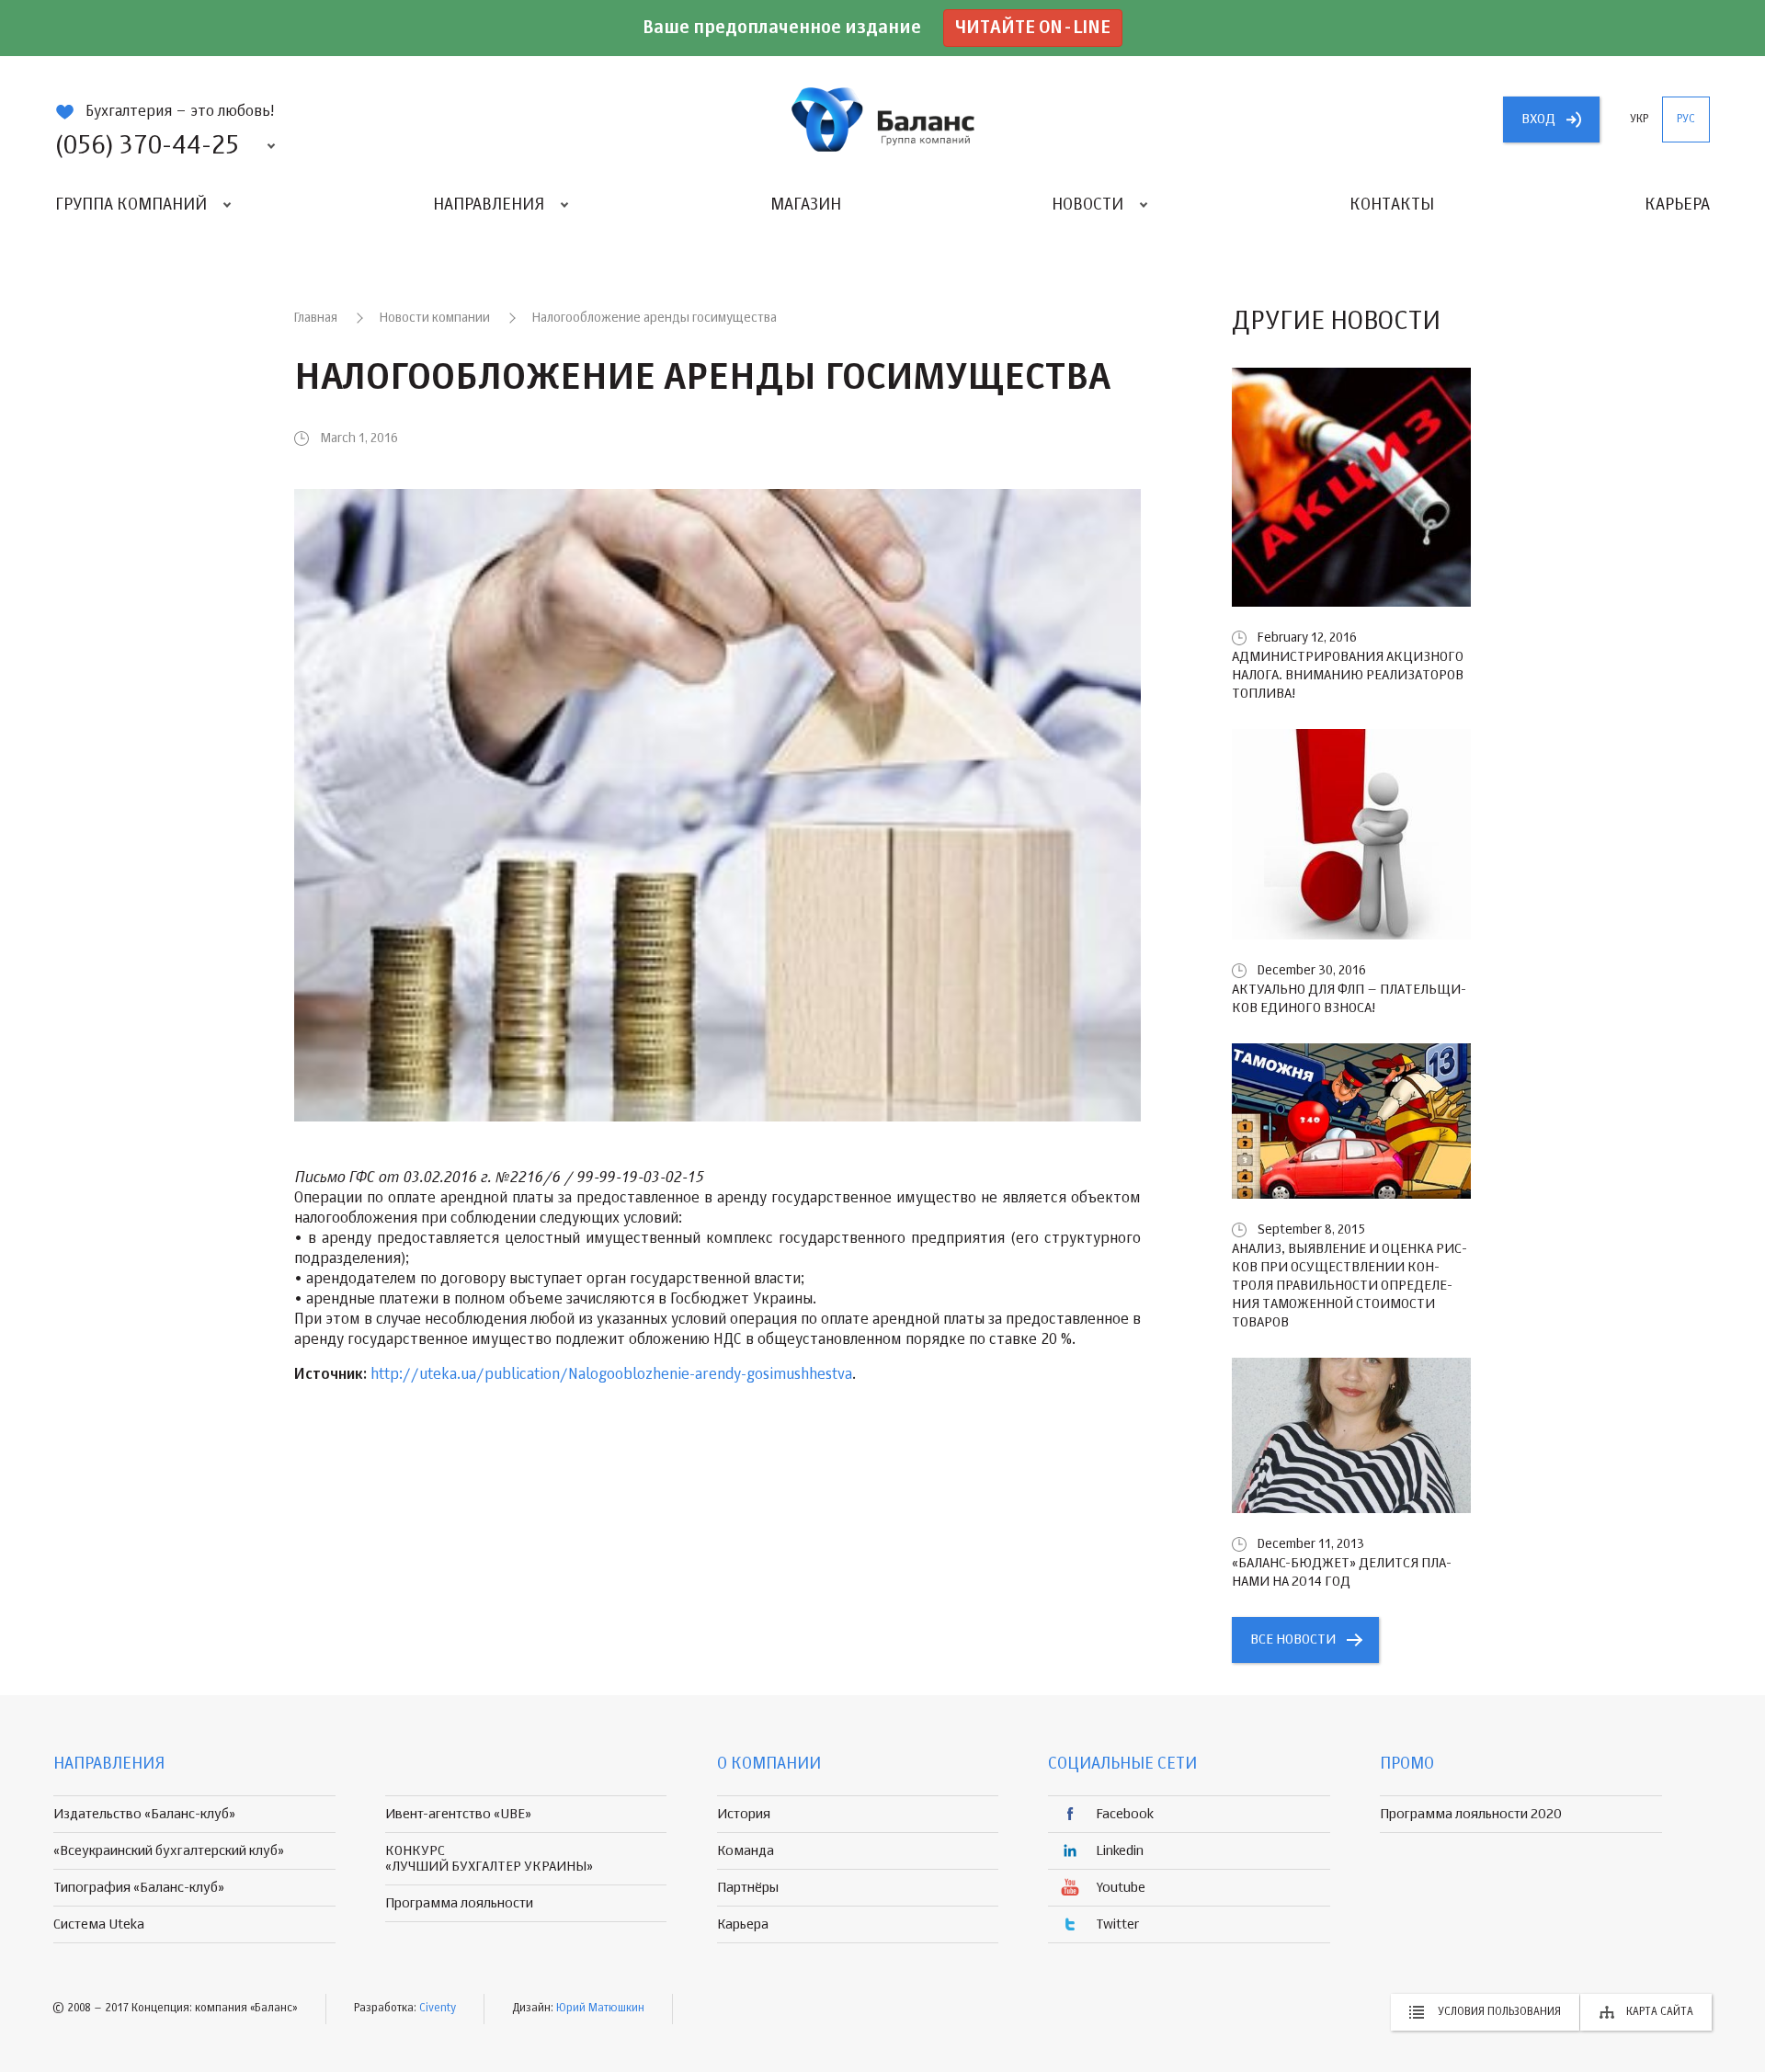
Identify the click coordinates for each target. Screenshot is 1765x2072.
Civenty (438, 2009)
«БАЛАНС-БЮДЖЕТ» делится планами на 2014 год (1342, 1572)
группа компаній (882, 120)
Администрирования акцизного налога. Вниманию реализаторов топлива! (1348, 675)
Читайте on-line (1033, 28)
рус (1686, 120)
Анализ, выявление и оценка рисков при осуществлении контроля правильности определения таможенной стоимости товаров (1349, 1286)
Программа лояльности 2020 (1471, 1814)
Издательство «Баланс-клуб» (144, 1814)
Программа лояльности (459, 1903)
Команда (746, 1851)
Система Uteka (99, 1924)
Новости (1087, 205)
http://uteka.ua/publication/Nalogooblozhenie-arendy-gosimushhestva (611, 1375)
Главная (316, 318)
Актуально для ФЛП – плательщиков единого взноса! (1349, 999)
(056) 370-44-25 (147, 146)
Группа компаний (131, 205)
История (744, 1814)
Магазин (806, 205)
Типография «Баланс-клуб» (139, 1888)
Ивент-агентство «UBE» (458, 1814)
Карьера (1677, 205)
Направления (489, 205)
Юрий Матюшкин (600, 2009)
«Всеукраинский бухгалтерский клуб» (169, 1851)
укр (1639, 120)
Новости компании (435, 318)
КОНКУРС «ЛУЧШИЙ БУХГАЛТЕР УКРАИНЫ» (489, 1859)
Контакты (1392, 205)
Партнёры (748, 1888)
